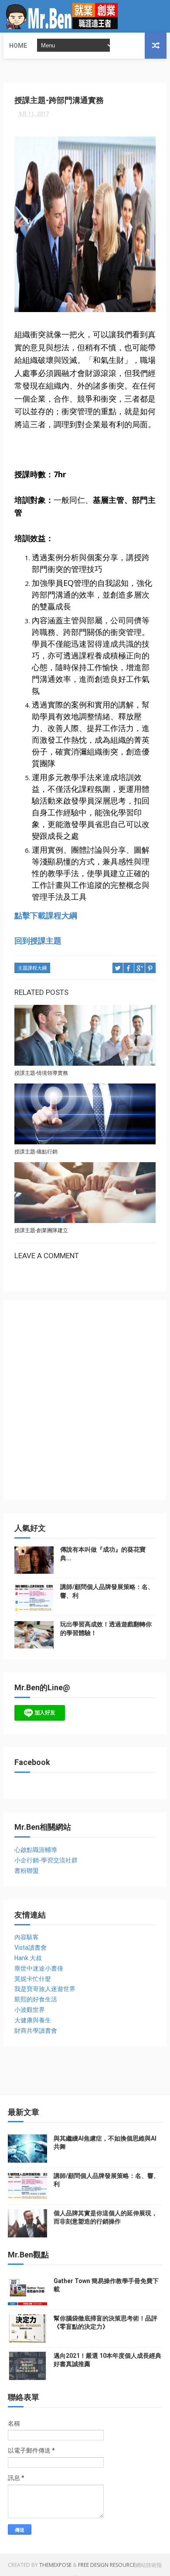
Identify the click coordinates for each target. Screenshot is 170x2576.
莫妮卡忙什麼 (33, 1979)
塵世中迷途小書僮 (39, 1968)
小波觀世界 (30, 2010)
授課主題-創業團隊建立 (41, 1230)
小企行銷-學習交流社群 (46, 1860)
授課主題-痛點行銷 (36, 1152)
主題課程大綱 (32, 968)
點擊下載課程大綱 (46, 915)
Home (18, 46)
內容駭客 (27, 1937)
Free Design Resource (107, 2565)
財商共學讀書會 (36, 2031)
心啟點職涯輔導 (36, 1850)
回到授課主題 (38, 941)
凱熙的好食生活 (36, 1999)
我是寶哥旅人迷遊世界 (45, 1989)
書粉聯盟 (27, 1871)
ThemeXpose (55, 2565)
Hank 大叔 (28, 1958)
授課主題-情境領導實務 (41, 1073)
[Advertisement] (85, 1404)
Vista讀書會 (31, 1948)
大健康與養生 (33, 2020)
